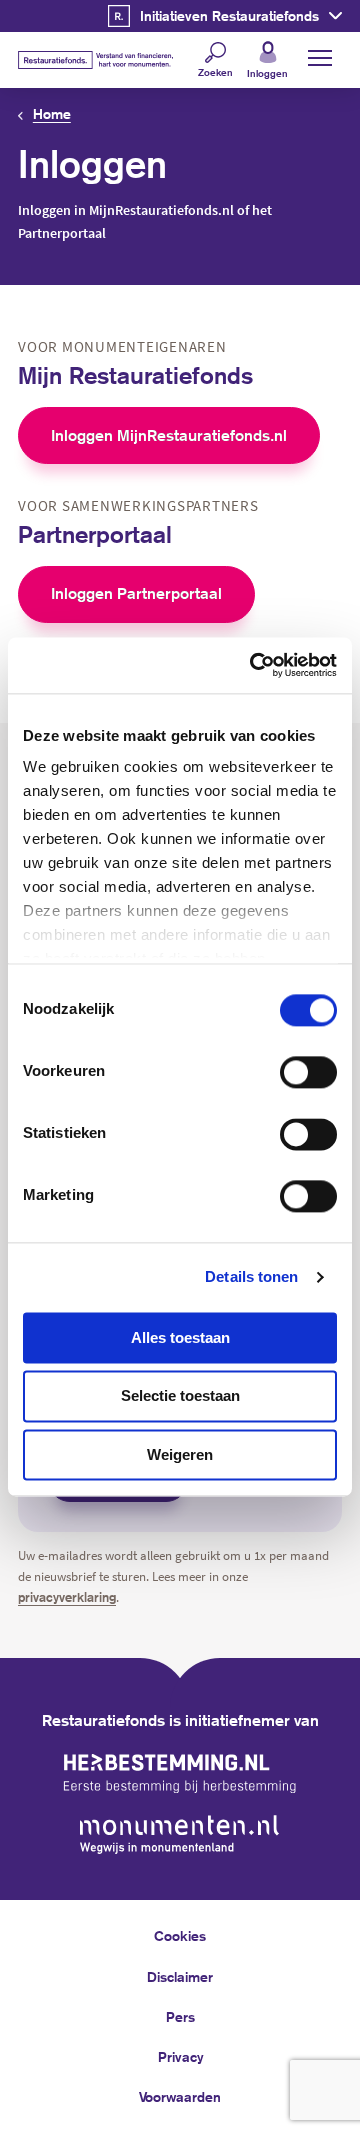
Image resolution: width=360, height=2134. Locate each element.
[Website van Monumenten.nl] (180, 1834)
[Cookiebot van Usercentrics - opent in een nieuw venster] (254, 665)
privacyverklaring (67, 1597)
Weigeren (180, 1454)
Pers (180, 2017)
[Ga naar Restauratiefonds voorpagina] (95, 59)
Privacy (180, 2057)
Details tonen (251, 1276)
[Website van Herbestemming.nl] (179, 1773)
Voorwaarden (180, 2097)
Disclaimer (180, 1977)
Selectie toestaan (180, 1396)
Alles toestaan (180, 1337)
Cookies (180, 1936)
